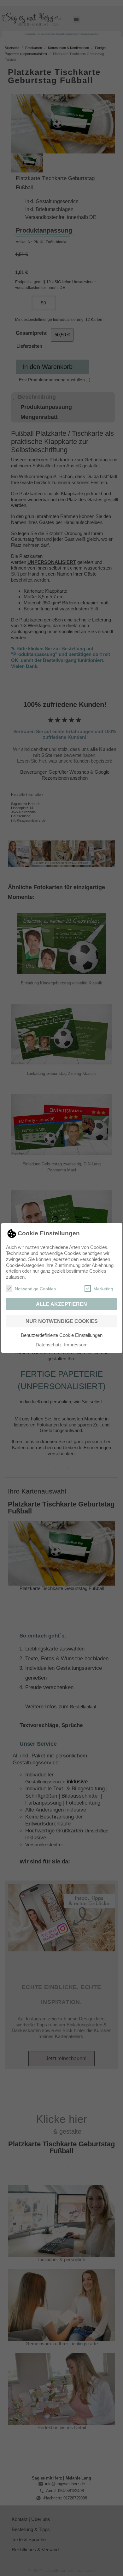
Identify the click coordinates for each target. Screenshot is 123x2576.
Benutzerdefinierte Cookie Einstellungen (62, 1335)
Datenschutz (49, 1345)
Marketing (103, 1289)
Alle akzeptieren (61, 1304)
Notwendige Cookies (35, 1289)
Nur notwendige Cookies (62, 1321)
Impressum (76, 1345)
